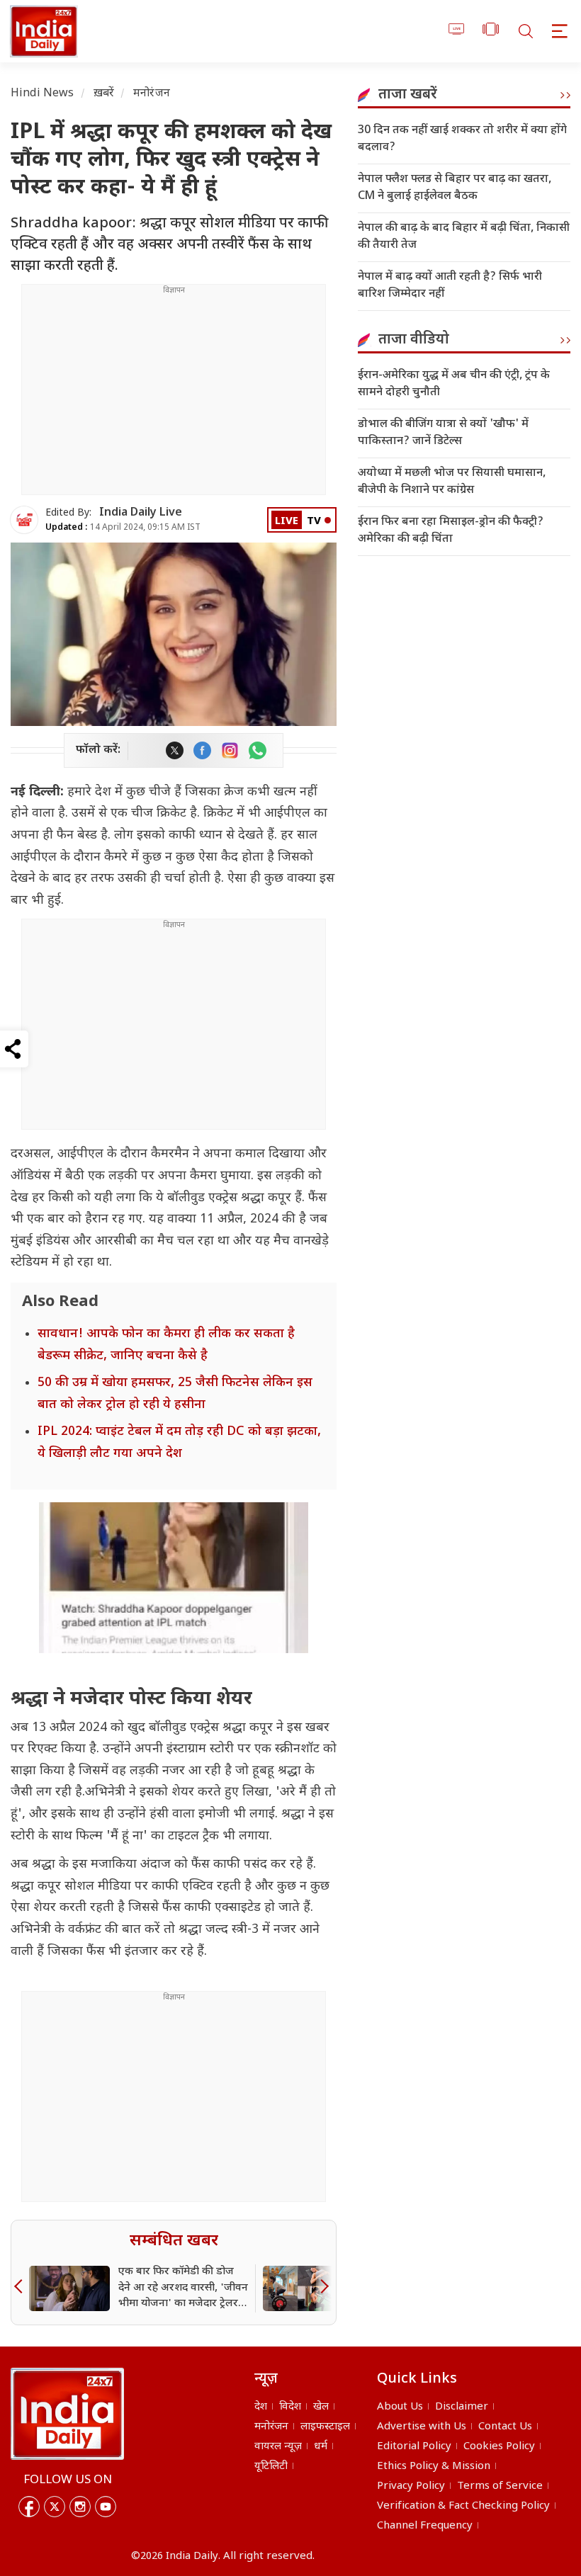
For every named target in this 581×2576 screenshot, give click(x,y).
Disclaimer (462, 2407)
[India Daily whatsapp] (258, 750)
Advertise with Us (422, 2427)
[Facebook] (29, 2507)
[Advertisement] (174, 395)
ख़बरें (104, 94)
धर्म (321, 2447)
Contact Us (505, 2427)
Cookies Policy (499, 2447)
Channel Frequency (425, 2526)
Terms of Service (500, 2486)
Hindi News (43, 94)
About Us (400, 2407)
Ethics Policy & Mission (434, 2467)
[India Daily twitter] (175, 750)
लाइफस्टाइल (325, 2427)
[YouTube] (106, 2507)
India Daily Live (141, 513)
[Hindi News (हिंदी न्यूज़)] (42, 31)
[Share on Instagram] (230, 750)
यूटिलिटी (271, 2467)
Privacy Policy (411, 2486)
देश (261, 2407)
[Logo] (67, 2414)
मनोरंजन (152, 94)
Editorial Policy (414, 2447)
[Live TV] (457, 32)
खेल (321, 2407)
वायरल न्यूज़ (278, 2447)
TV (314, 522)
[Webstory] (491, 32)
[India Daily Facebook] (202, 750)
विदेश (290, 2407)
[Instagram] (80, 2507)
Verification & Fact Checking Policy (463, 2506)
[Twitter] (55, 2507)
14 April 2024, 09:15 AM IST (123, 528)
